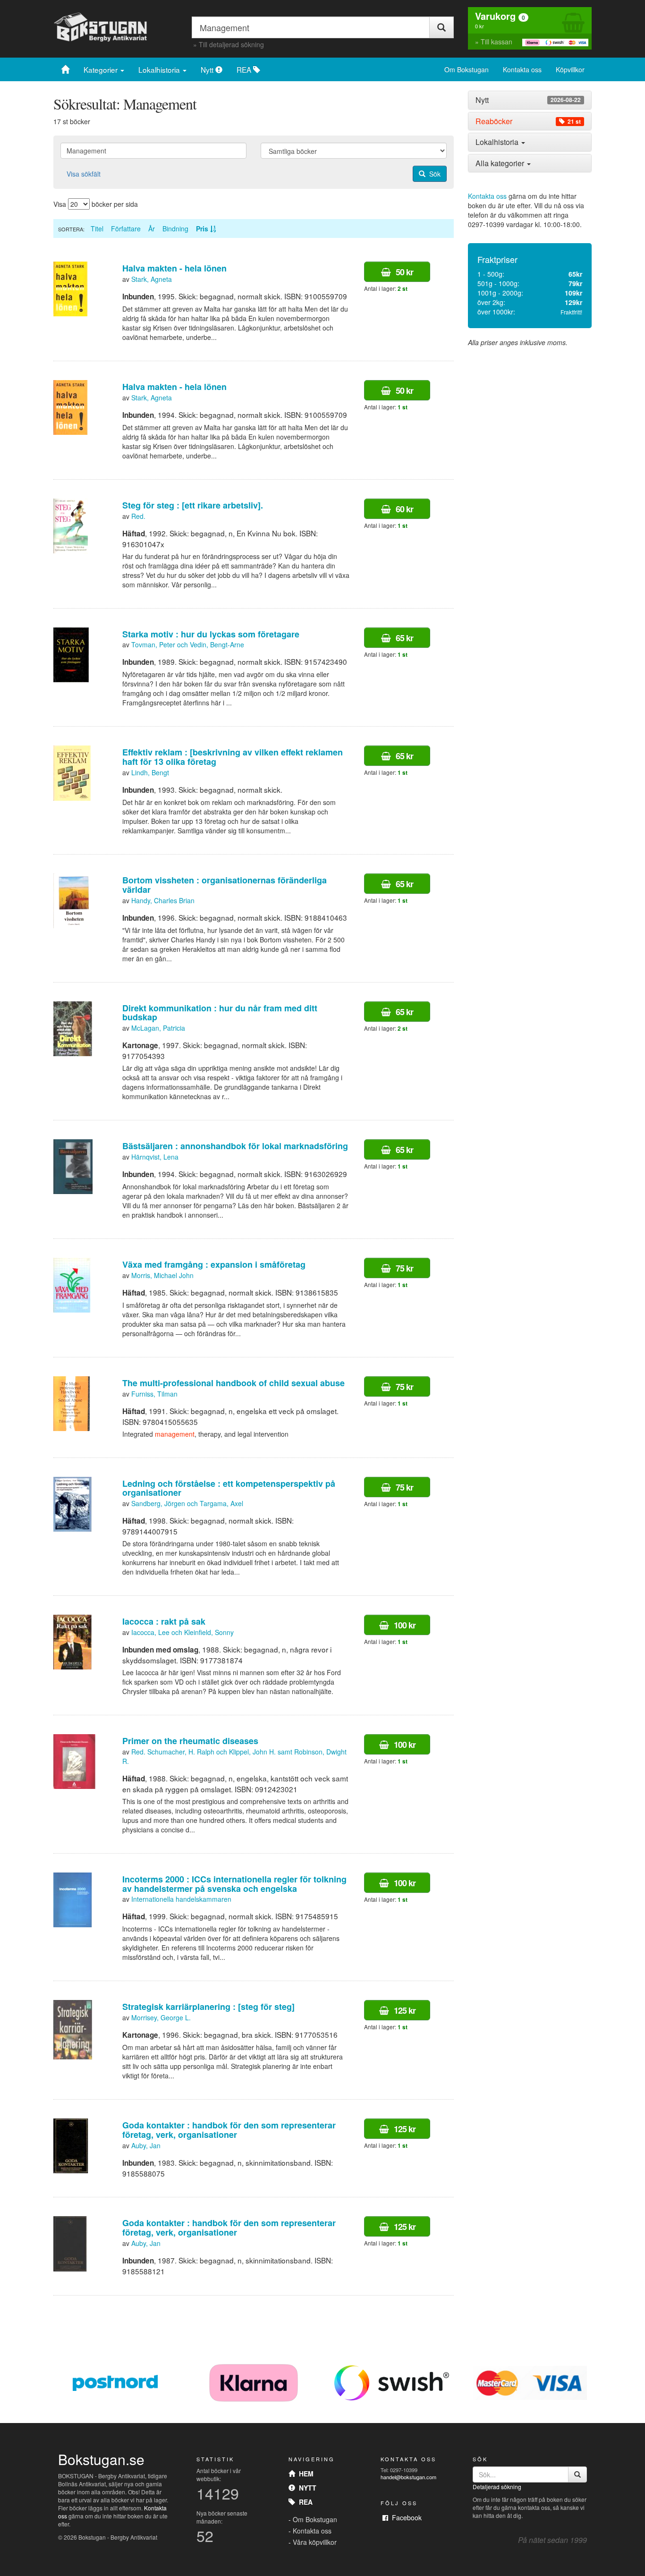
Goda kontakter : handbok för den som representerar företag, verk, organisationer (229, 2130)
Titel (97, 229)
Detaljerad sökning (497, 2487)
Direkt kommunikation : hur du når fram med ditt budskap (220, 1013)
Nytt (208, 69)
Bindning (175, 229)
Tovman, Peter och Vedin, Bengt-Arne (188, 644)
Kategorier (102, 69)
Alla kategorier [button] (501, 163)
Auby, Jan (146, 2145)
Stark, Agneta (152, 279)
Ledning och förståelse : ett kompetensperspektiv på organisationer (229, 1488)
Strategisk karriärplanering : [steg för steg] (208, 2007)
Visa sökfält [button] (84, 174)
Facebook (405, 2517)
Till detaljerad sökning (231, 44)
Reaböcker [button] (528, 121)
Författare (126, 229)
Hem (304, 2474)
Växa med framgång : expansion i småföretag (214, 1264)
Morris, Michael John (162, 1275)
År (152, 229)
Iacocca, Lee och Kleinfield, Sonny (182, 1632)
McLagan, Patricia (158, 1028)
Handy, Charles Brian (163, 900)
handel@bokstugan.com (408, 2477)
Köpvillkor (570, 69)
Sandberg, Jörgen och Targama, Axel (187, 1503)
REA (245, 69)
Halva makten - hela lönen (174, 268)
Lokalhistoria (160, 69)
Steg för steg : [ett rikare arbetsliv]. (193, 505)
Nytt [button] (528, 100)
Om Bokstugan (467, 69)
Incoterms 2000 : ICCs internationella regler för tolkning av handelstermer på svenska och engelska (234, 1884)
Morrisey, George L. (161, 2017)
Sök (433, 174)
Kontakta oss (522, 69)
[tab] (530, 100)
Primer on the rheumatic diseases (190, 1741)
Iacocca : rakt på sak (164, 1621)
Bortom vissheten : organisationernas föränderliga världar (225, 885)
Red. (138, 516)
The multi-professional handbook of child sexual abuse (233, 1383)
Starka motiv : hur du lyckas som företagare (211, 634)
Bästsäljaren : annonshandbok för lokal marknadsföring (235, 1146)
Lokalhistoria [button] (498, 142)
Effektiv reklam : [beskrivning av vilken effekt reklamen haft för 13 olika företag (233, 757)
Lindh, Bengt (150, 772)
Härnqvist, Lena (155, 1157)
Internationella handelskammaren (181, 1899)
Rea (304, 2502)
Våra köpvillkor (315, 2542)
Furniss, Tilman (154, 1394)
